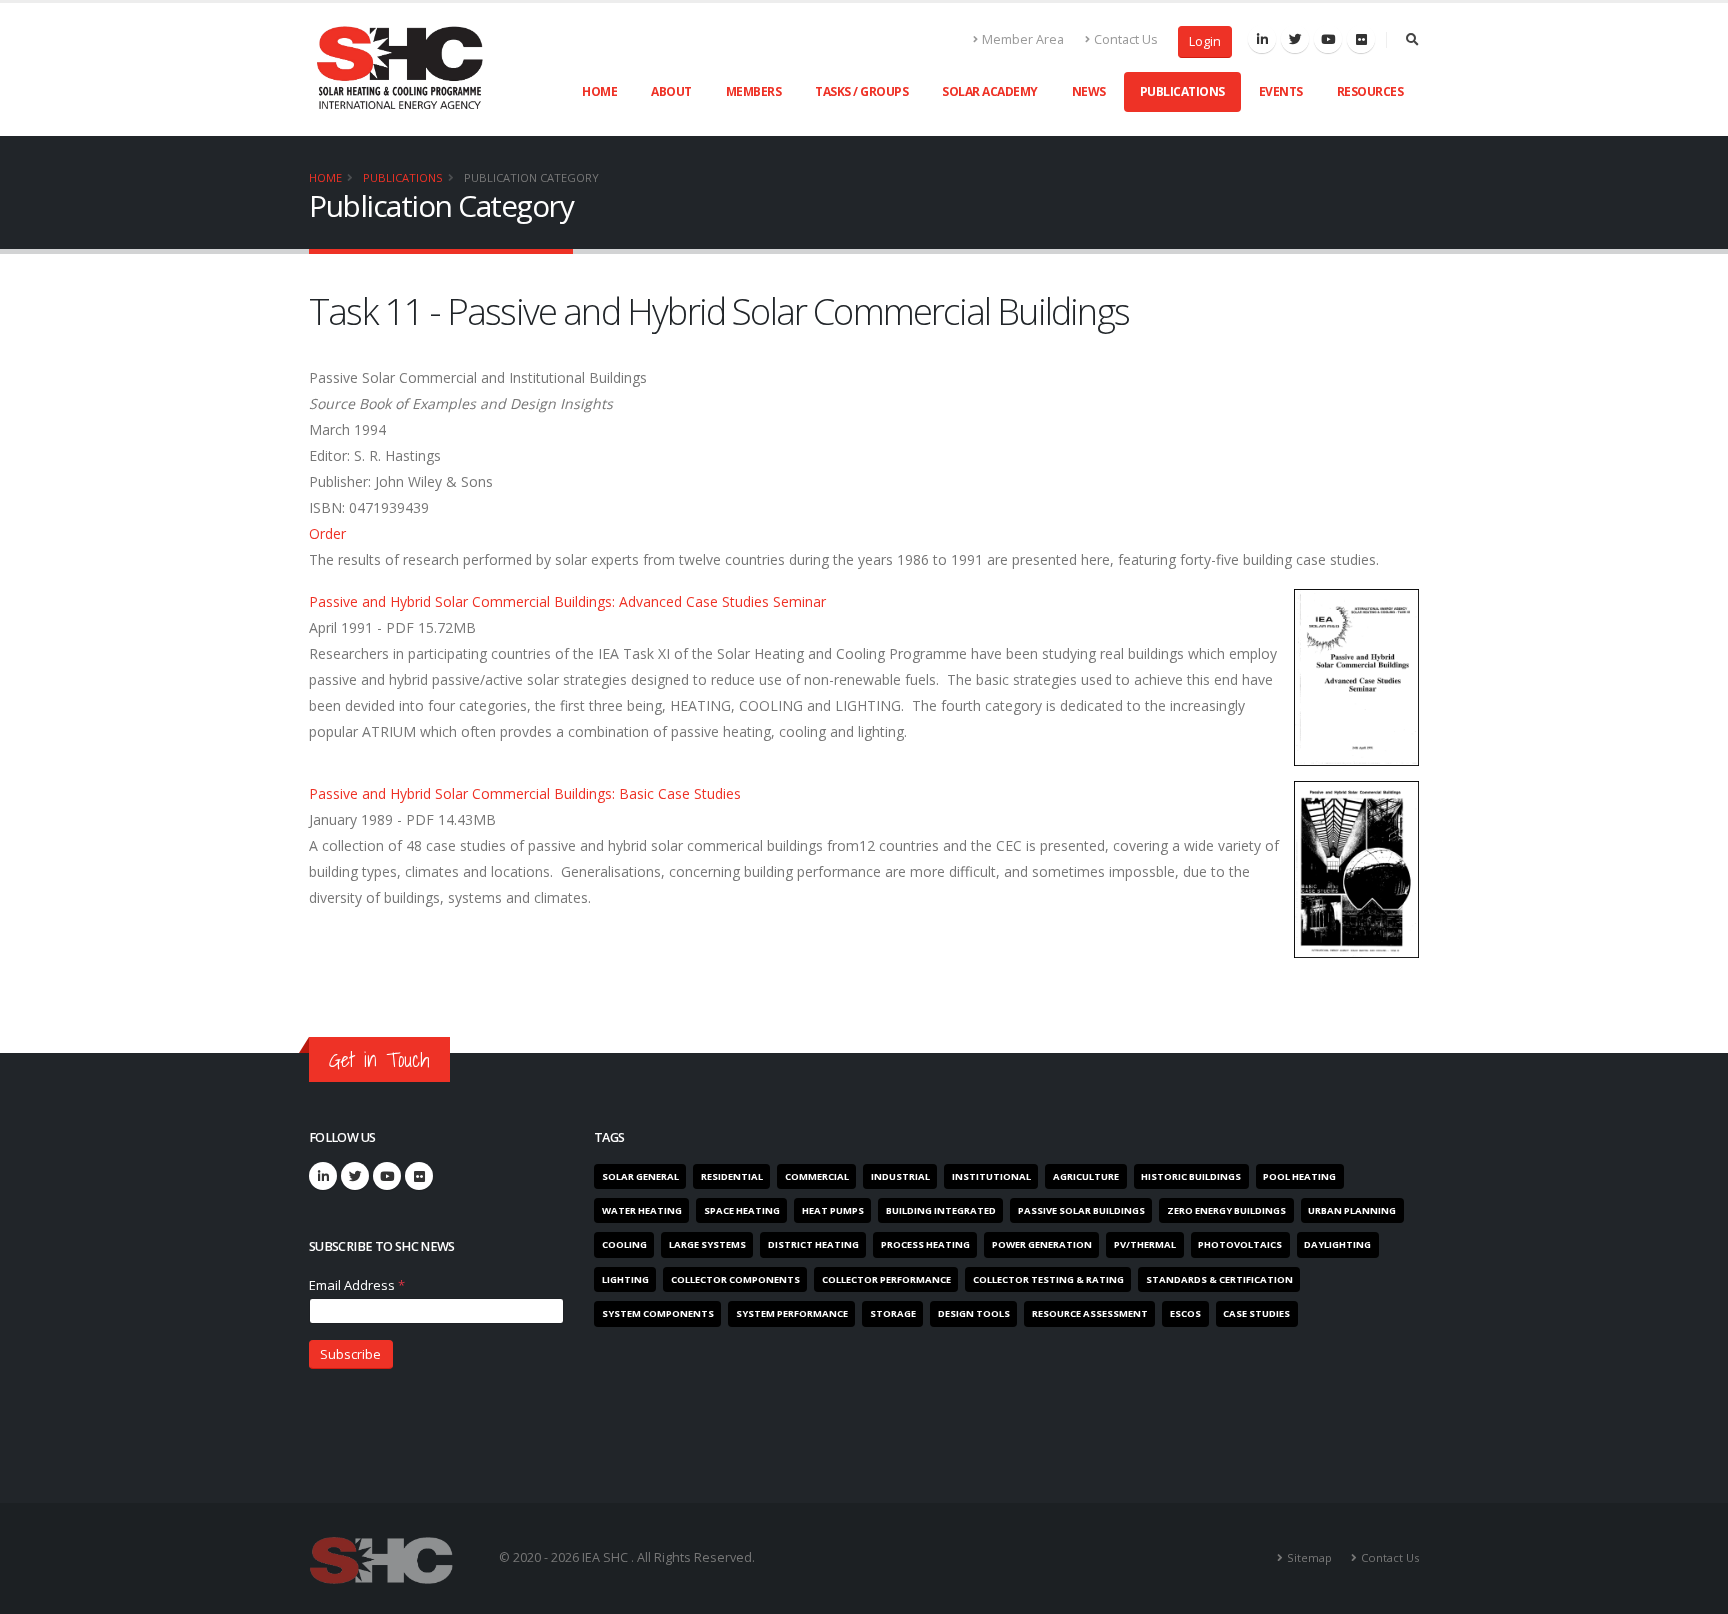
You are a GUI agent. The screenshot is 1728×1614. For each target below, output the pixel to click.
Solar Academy (990, 91)
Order (327, 533)
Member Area (1023, 39)
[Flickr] (1361, 39)
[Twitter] (1295, 39)
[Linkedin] (1262, 39)
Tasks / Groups (861, 91)
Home (599, 91)
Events (1281, 91)
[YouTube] (387, 1176)
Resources (1370, 91)
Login (1205, 41)
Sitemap (1309, 1557)
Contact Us (1126, 39)
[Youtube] (1328, 39)
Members (754, 91)
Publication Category (531, 177)
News (1089, 91)
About (671, 91)
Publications (1182, 91)
